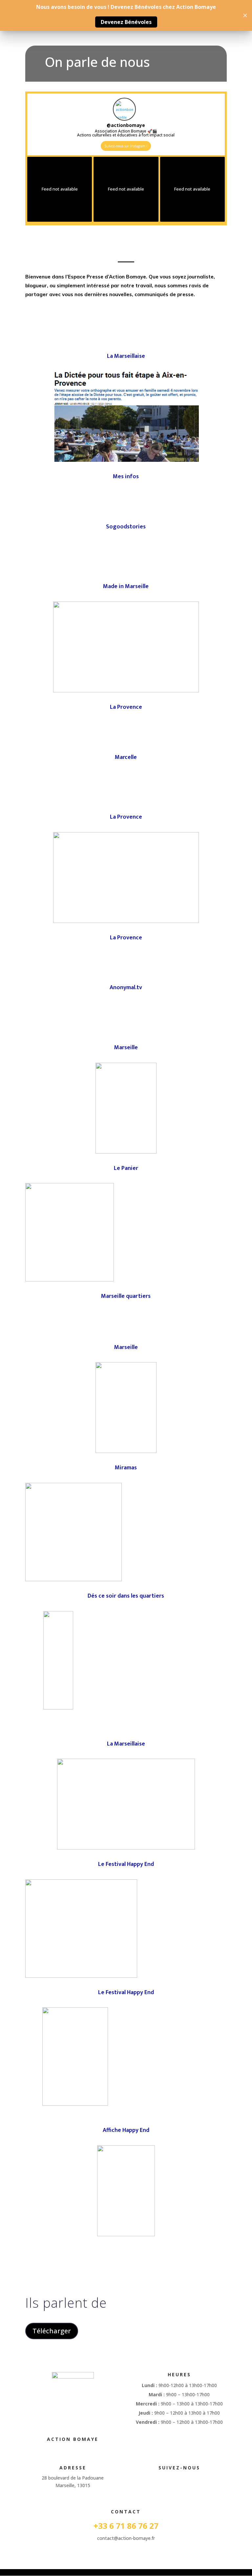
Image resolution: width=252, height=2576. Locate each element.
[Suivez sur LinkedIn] (199, 2479)
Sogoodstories (126, 527)
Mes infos (126, 477)
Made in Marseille (126, 586)
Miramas (126, 1468)
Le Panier (126, 1168)
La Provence (126, 707)
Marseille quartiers (126, 1296)
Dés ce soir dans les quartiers (126, 1596)
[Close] (245, 15)
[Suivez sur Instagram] (159, 2479)
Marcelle (126, 757)
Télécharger (52, 2331)
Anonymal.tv (126, 988)
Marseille (126, 1048)
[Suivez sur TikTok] (173, 2479)
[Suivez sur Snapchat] (186, 2479)
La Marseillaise (126, 356)
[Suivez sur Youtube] (212, 2479)
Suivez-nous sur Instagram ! (126, 146)
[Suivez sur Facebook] (146, 2479)
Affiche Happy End (126, 2130)
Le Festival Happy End (126, 1864)
